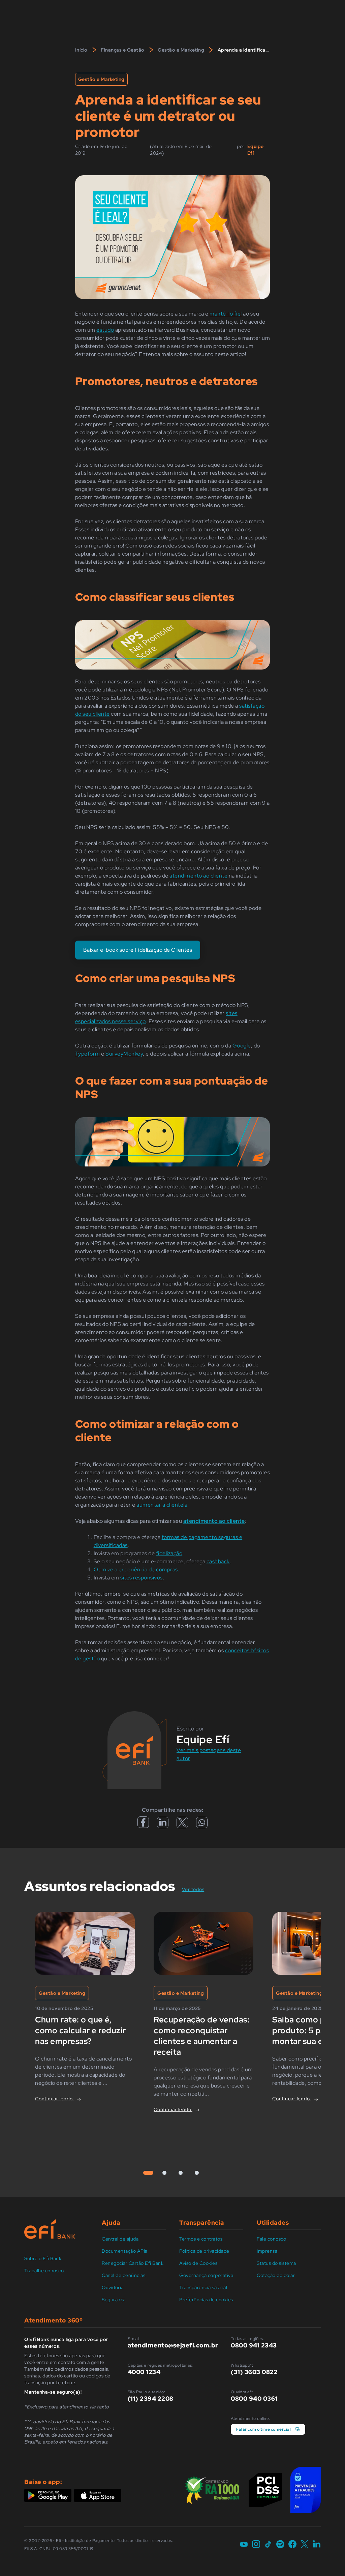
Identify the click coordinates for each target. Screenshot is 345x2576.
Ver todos (197, 1889)
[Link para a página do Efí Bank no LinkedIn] (317, 2545)
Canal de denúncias (123, 2275)
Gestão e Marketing (181, 50)
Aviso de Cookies (198, 2263)
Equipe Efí (256, 150)
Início (81, 50)
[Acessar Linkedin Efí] (163, 1825)
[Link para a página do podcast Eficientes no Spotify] (280, 2545)
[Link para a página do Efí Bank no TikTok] (268, 2545)
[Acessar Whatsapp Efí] (202, 1824)
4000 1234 (144, 2372)
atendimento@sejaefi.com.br (173, 2345)
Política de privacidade (204, 2251)
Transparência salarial (203, 2287)
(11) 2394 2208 (151, 2399)
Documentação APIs (124, 2251)
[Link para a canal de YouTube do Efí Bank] (244, 2545)
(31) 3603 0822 (254, 2372)
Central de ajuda (120, 2239)
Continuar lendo (54, 2099)
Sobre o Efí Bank (43, 2258)
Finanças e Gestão (123, 50)
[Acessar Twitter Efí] (182, 1825)
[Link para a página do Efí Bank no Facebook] (292, 2545)
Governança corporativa (206, 2275)
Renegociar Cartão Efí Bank (133, 2263)
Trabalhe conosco (44, 2271)
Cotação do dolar (276, 2275)
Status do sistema (276, 2263)
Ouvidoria (113, 2287)
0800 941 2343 (254, 2345)
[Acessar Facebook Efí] (143, 1826)
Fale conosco (271, 2239)
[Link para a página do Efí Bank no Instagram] (256, 2545)
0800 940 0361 (254, 2399)
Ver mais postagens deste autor (209, 1754)
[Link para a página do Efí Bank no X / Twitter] (305, 2545)
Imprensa (267, 2251)
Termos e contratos (201, 2239)
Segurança (114, 2300)
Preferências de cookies (206, 2300)
